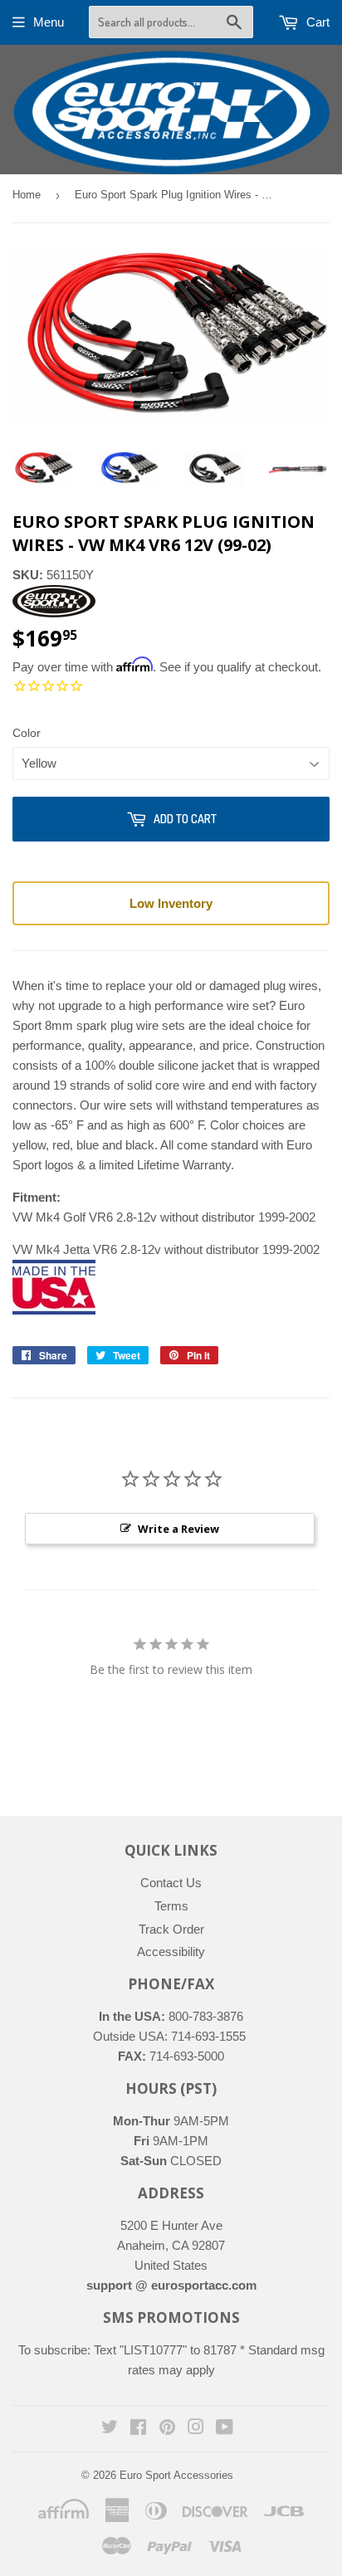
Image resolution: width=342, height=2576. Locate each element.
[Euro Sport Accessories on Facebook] (138, 2429)
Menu (49, 22)
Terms (171, 1906)
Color (27, 733)
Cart (316, 22)
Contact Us (171, 1883)
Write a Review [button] (178, 1529)
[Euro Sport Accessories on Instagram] (196, 2429)
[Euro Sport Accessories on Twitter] (110, 2429)
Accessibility (171, 1952)
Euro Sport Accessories (176, 2475)
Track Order (171, 1929)
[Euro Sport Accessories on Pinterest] (167, 2429)
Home (27, 195)
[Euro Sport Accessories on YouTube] (225, 2429)
